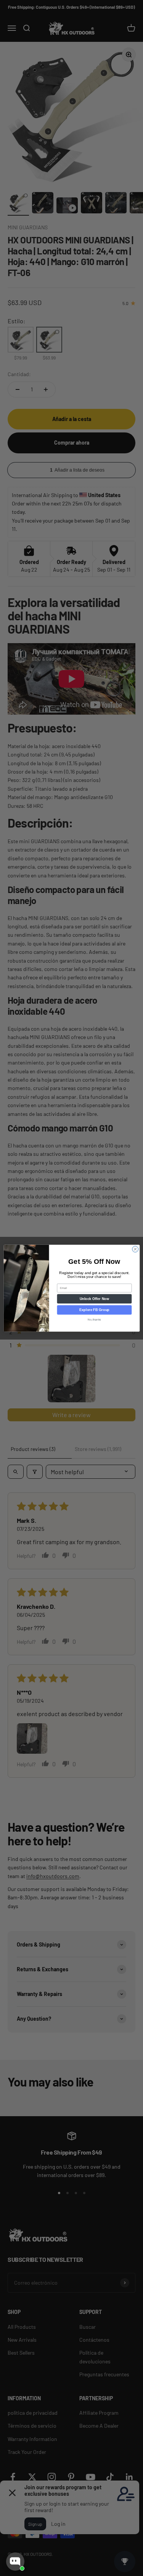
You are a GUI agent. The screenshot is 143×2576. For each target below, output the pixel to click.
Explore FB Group (94, 1310)
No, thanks (94, 1319)
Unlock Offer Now (94, 1298)
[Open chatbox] (15, 2562)
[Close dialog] (135, 1249)
